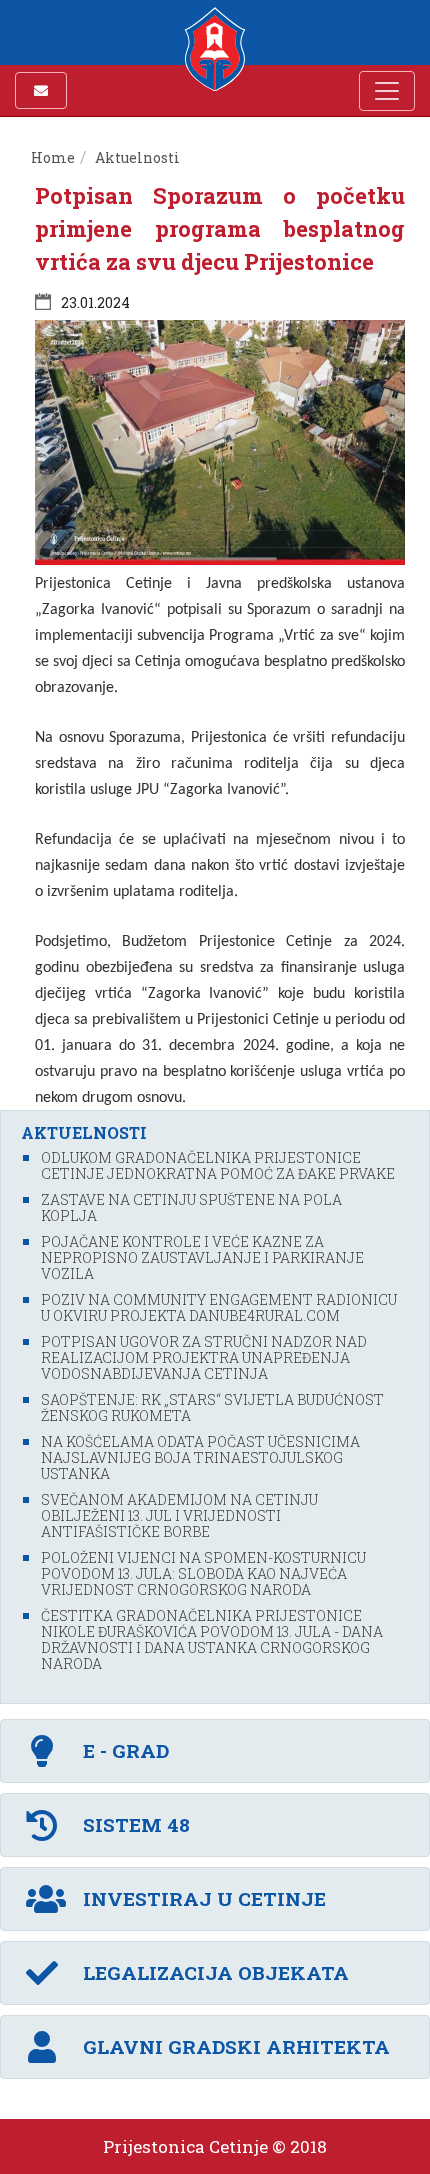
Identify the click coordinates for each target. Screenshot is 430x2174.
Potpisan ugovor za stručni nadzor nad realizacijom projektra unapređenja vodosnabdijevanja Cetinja (204, 1357)
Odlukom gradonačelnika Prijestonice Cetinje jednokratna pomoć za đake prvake (218, 1165)
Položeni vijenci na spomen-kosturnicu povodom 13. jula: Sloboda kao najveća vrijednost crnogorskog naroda (203, 1573)
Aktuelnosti (137, 157)
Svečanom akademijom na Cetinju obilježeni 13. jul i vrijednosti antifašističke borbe (179, 1515)
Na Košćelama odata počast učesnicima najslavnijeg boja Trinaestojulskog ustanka (200, 1457)
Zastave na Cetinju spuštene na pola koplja (191, 1207)
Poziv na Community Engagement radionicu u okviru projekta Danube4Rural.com (219, 1307)
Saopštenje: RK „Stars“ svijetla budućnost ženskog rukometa (212, 1407)
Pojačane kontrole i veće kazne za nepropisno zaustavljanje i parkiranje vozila (202, 1257)
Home (53, 157)
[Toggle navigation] (387, 91)
